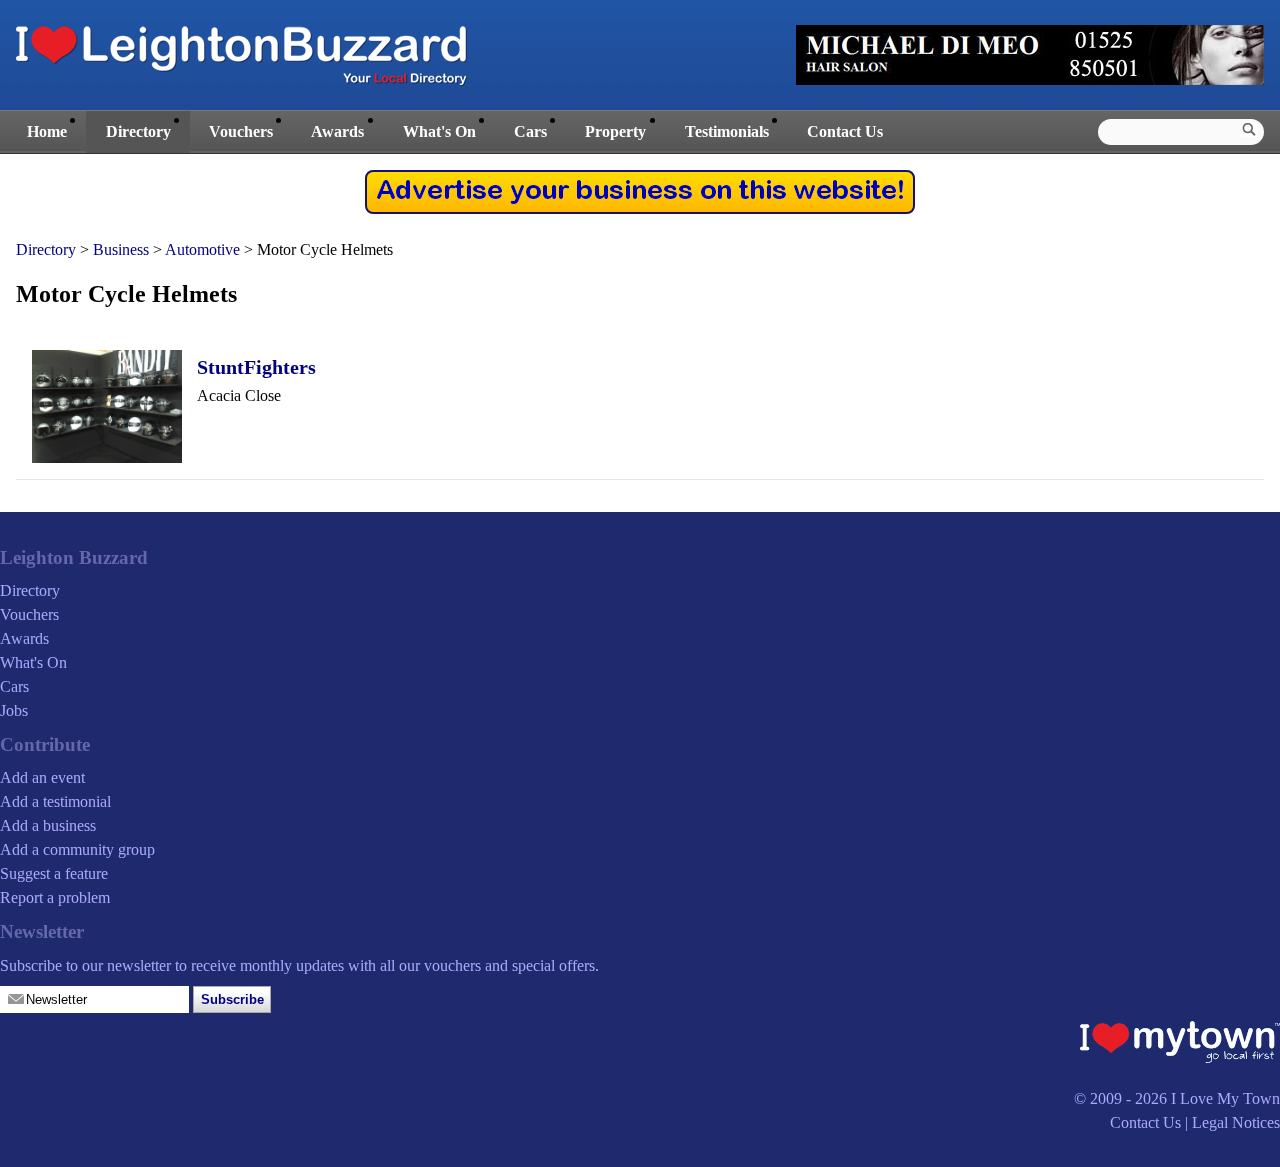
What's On (439, 131)
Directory (138, 131)
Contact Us (845, 131)
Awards (337, 131)
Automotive (202, 249)
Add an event (42, 777)
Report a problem (55, 897)
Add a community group (77, 849)
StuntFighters (256, 367)
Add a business (48, 825)
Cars (530, 131)
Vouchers (241, 131)
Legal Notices (1236, 1122)
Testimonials (727, 131)
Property (615, 131)
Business (121, 249)
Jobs (14, 710)
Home (47, 131)
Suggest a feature (54, 873)
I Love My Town (1225, 1098)
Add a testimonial (55, 801)
